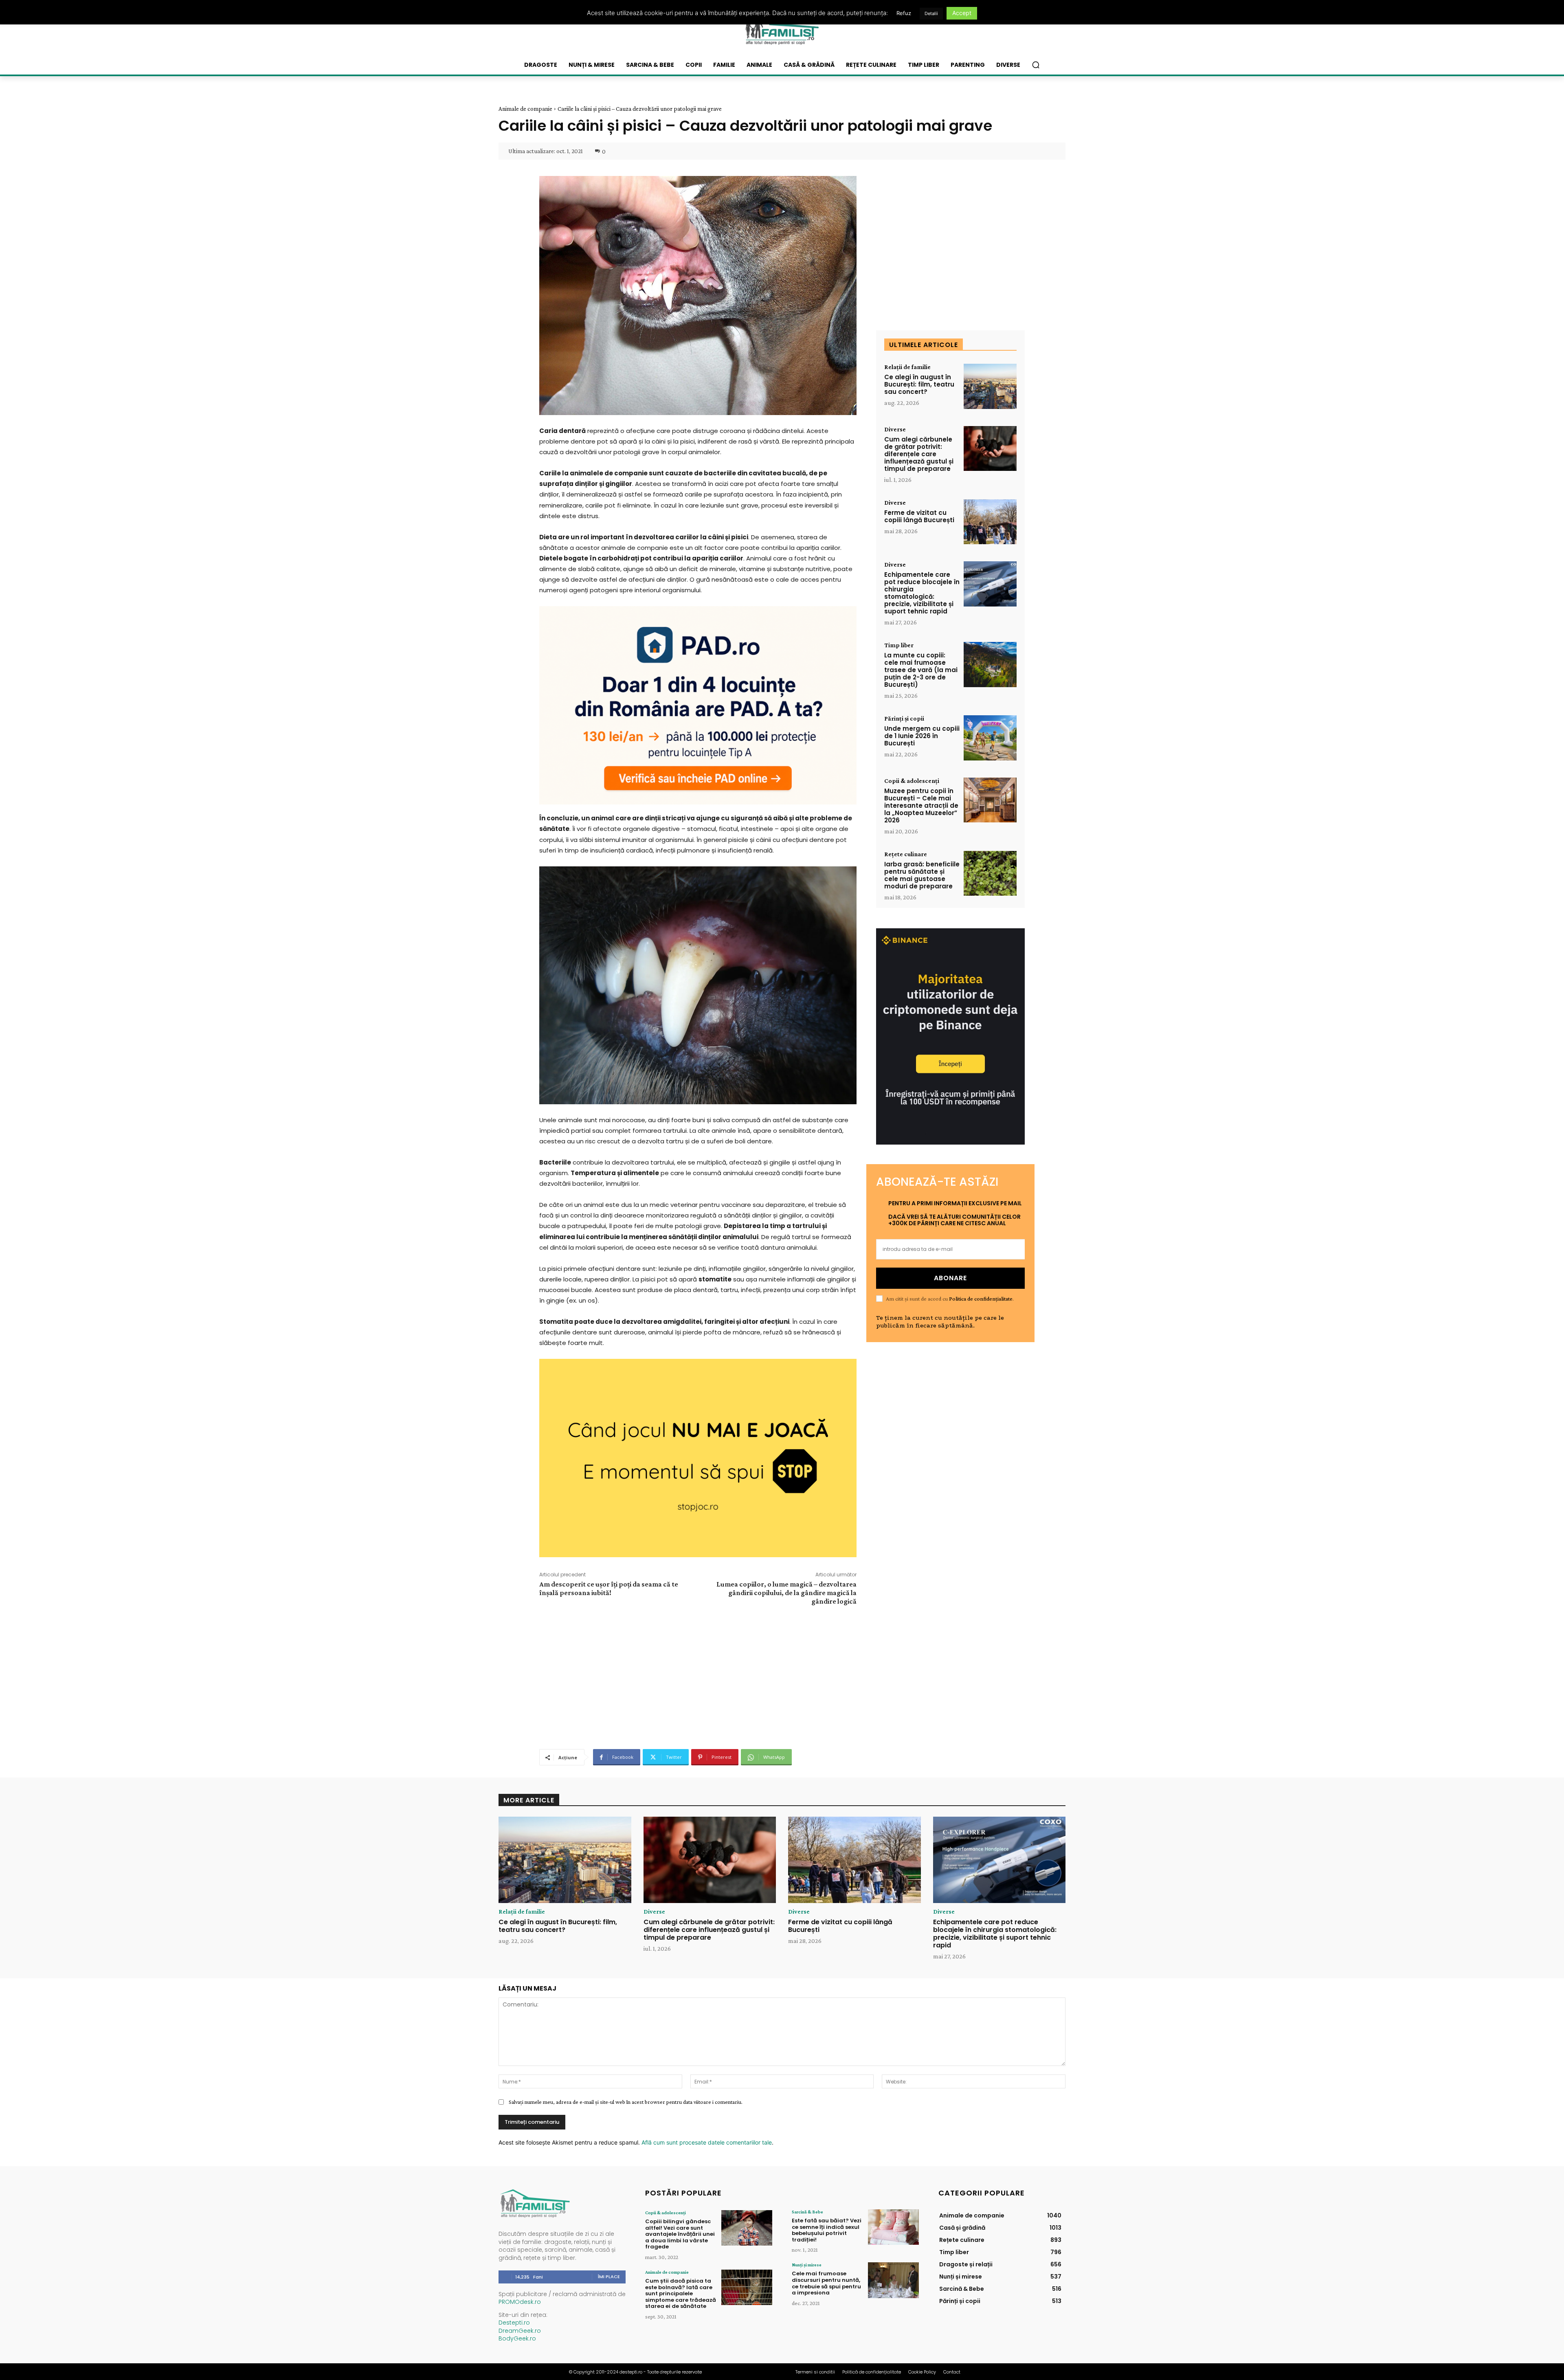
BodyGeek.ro (517, 2338)
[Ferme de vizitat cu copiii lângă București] (990, 522)
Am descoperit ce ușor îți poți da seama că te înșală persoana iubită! (609, 1588)
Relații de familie (907, 367)
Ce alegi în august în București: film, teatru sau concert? (919, 384)
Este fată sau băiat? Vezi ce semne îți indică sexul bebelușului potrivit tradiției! (827, 2230)
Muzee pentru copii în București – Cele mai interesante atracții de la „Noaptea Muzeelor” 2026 (921, 805)
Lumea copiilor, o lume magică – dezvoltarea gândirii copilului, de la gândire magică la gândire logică (786, 1593)
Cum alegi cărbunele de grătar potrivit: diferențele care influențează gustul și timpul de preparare (919, 454)
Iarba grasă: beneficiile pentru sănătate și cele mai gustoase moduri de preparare (922, 875)
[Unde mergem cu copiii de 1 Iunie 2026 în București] (990, 738)
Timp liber (899, 645)
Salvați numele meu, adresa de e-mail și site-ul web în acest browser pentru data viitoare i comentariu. (626, 2102)
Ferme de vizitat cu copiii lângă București (919, 516)
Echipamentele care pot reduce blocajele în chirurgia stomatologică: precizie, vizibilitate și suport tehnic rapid (922, 593)
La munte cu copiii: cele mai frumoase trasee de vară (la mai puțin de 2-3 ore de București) (921, 670)
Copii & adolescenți (912, 781)
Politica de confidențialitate (981, 1299)
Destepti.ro (514, 2323)
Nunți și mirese (807, 2265)
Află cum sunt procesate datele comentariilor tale (707, 2142)
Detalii (931, 13)
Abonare (950, 1278)
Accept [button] (962, 13)
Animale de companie (525, 109)
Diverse (895, 429)
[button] (1036, 65)
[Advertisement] (698, 1676)
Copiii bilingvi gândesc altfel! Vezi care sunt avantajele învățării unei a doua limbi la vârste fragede (680, 2234)
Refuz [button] (904, 13)
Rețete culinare (906, 854)
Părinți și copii (904, 719)
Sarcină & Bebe (807, 2212)
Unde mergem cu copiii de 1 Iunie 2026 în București (922, 736)
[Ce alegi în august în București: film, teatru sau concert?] (990, 386)
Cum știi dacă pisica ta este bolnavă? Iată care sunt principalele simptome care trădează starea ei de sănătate (681, 2293)
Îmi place (609, 2277)
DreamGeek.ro (520, 2331)
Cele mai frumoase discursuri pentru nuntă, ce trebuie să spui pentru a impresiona (826, 2283)
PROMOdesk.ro (520, 2302)
